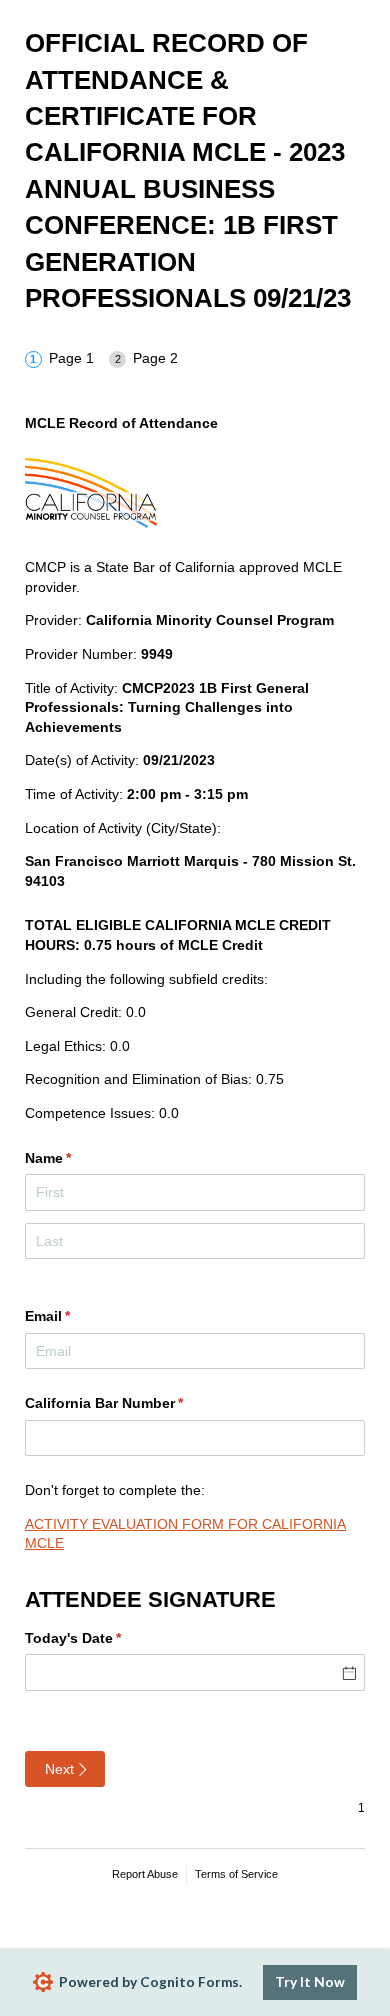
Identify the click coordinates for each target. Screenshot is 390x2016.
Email (77, 1316)
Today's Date (102, 1638)
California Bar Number (133, 1403)
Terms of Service (236, 1874)
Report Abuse (145, 1874)
